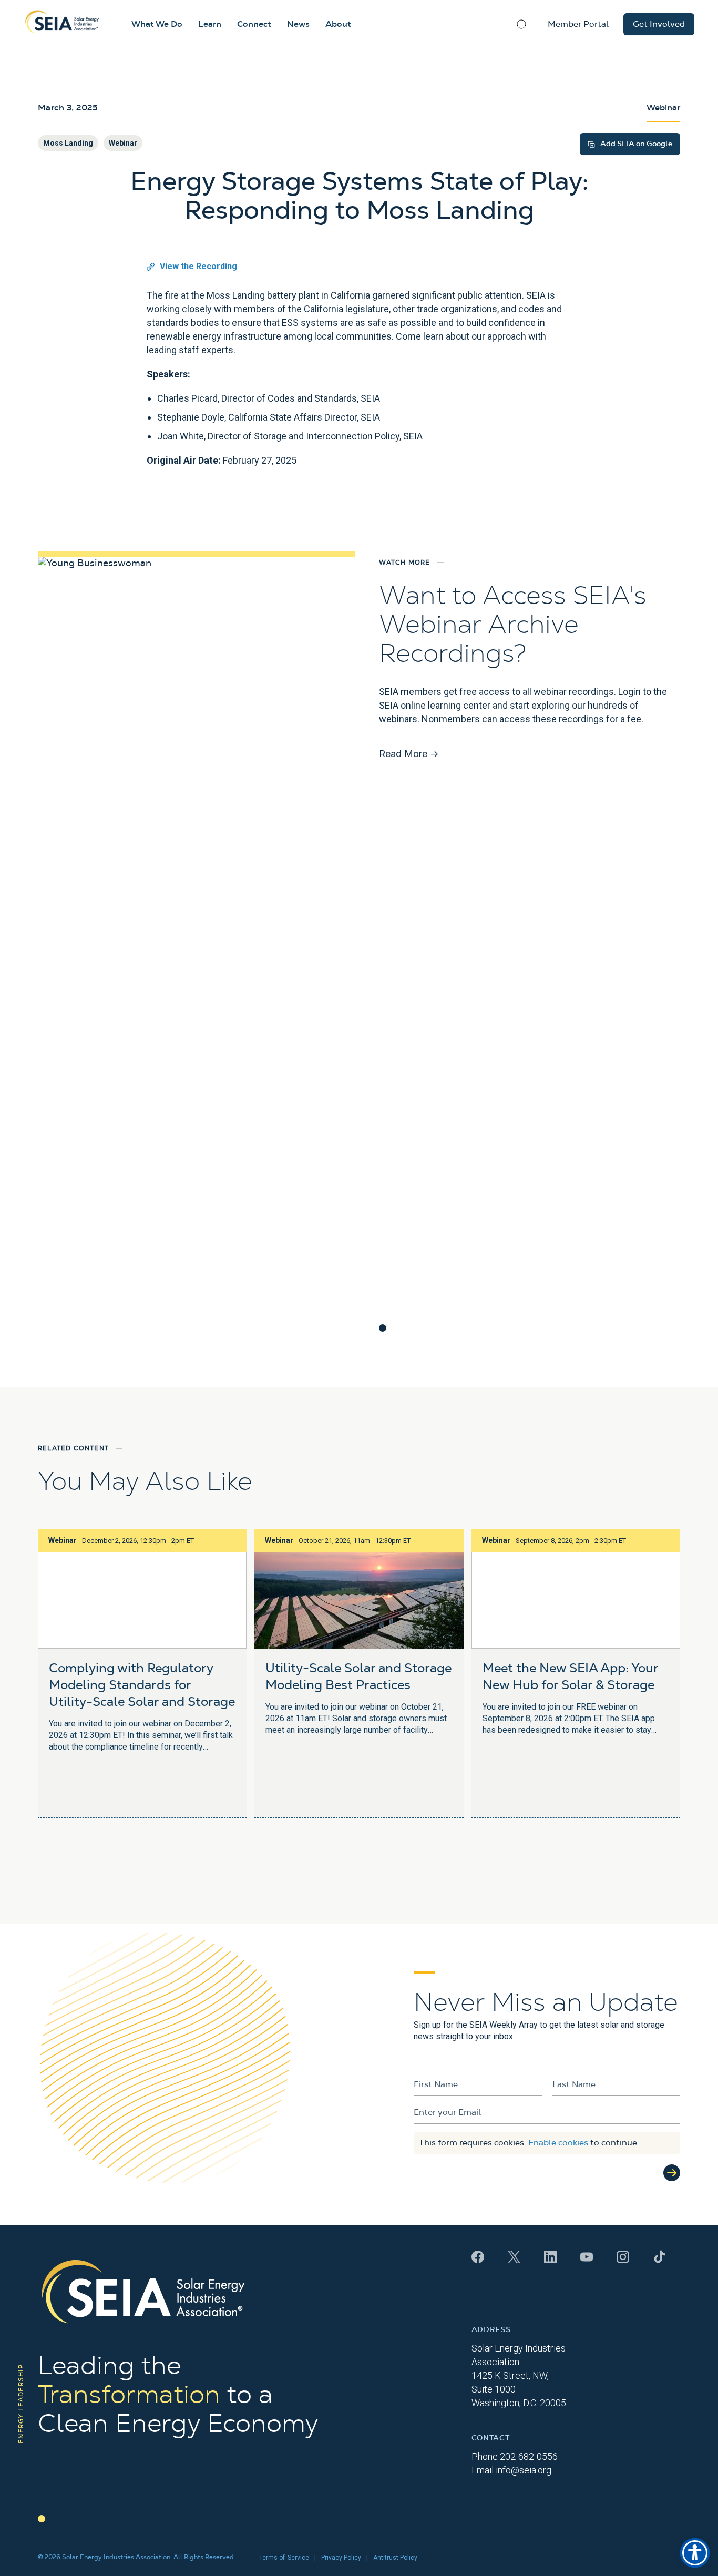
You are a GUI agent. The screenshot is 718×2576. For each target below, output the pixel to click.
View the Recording (198, 266)
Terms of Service (284, 2558)
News (298, 24)
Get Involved (659, 24)
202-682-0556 (529, 2456)
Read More (409, 754)
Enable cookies (558, 2143)
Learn (210, 24)
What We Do (157, 24)
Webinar (123, 143)
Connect (254, 24)
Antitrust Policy (395, 2558)
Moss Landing (68, 143)
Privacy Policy (341, 2558)
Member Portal (578, 24)
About (338, 24)
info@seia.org (524, 2470)
